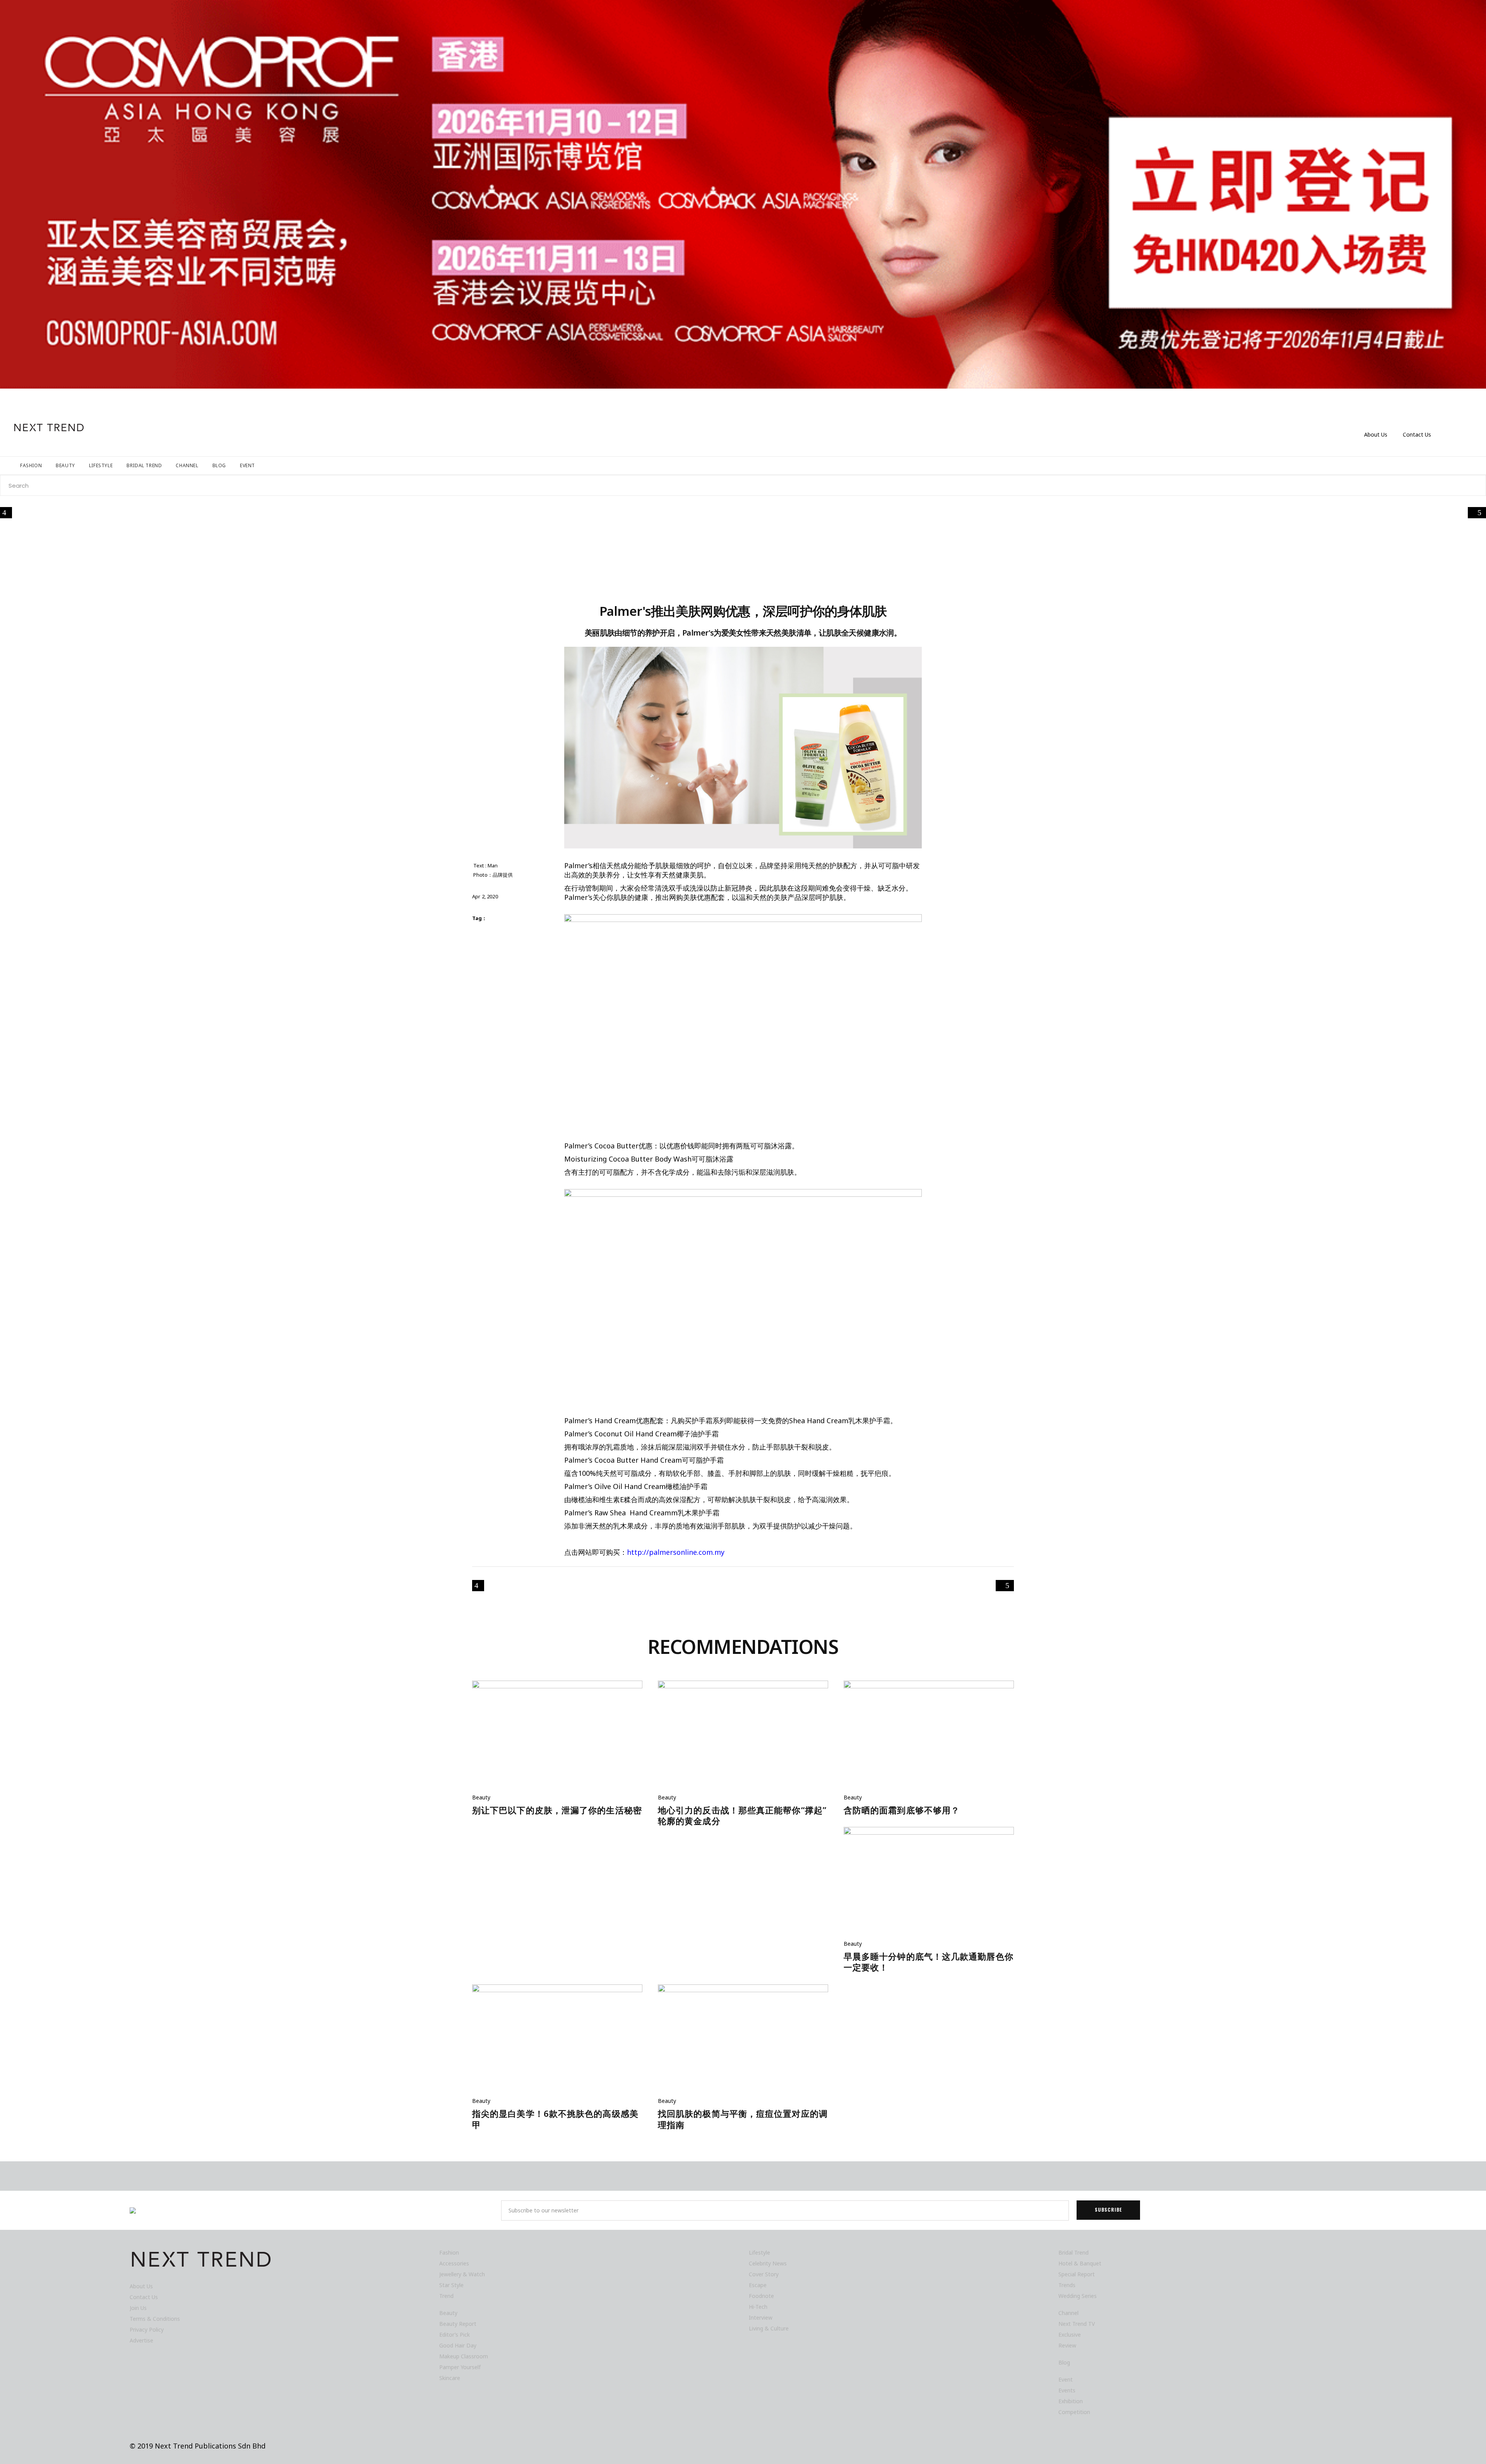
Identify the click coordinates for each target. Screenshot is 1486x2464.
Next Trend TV (1077, 2324)
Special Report (1077, 2274)
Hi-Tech (758, 2307)
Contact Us (1417, 434)
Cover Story (764, 2274)
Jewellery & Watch (462, 2274)
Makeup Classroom (464, 2356)
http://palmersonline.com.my (676, 1552)
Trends (1067, 2285)
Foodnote (761, 2296)
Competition (1074, 2412)
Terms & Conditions (155, 2319)
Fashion (449, 2252)
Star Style (451, 2285)
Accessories (454, 2263)
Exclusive (1070, 2335)
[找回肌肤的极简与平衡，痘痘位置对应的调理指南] (743, 2040)
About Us (1376, 434)
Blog (1064, 2362)
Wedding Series (1078, 2296)
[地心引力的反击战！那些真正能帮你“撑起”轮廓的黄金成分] (743, 1737)
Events (1067, 2390)
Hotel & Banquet (1080, 2263)
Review (1067, 2345)
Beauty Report (458, 2324)
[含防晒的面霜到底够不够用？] (929, 1737)
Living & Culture (769, 2328)
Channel (1068, 2313)
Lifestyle (759, 2252)
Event (1066, 2379)
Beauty (481, 1797)
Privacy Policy (147, 2329)
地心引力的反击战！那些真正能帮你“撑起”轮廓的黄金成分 (742, 1815)
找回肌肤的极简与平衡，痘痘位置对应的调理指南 (743, 2119)
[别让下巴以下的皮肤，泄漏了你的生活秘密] (557, 1737)
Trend (446, 2296)
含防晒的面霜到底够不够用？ (902, 1810)
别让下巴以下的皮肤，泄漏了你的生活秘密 (557, 1810)
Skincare (450, 2378)
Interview (761, 2317)
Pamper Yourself (460, 2367)
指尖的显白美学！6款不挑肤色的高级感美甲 (555, 2119)
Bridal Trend (1073, 2252)
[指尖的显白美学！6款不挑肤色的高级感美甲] (557, 2040)
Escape (758, 2285)
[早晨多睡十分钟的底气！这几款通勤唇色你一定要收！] (929, 1883)
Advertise (141, 2340)
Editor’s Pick (455, 2335)
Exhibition (1071, 2401)
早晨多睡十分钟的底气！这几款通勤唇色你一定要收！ (929, 1962)
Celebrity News (768, 2263)
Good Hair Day (458, 2345)
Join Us (138, 2308)
